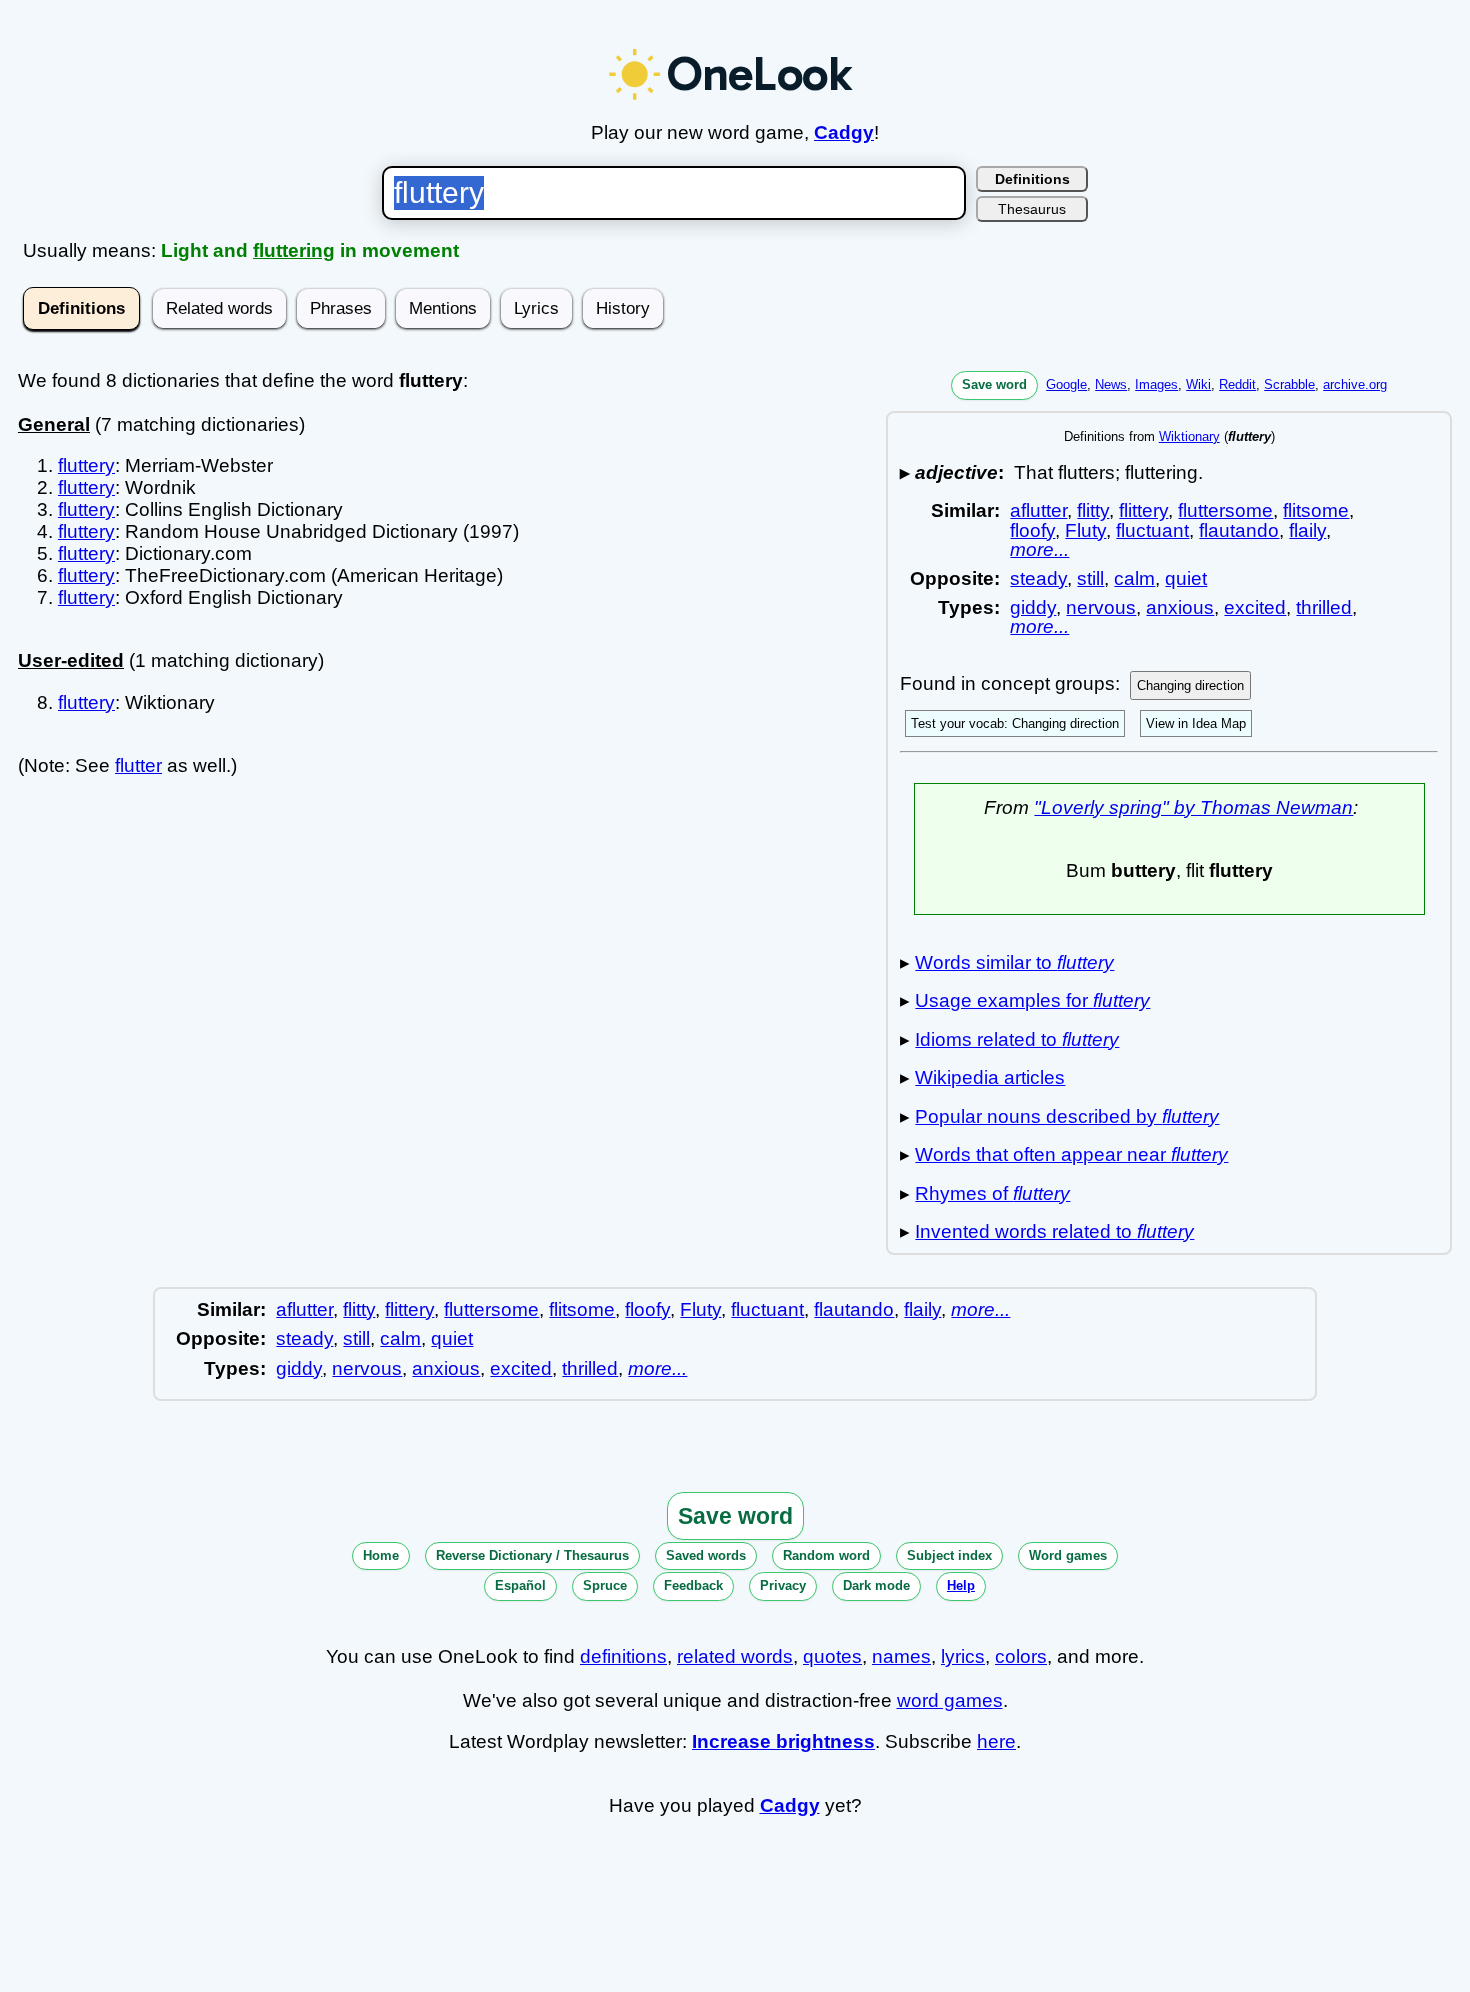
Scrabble (1289, 384)
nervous (1101, 607)
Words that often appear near (1071, 1154)
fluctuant (1152, 530)
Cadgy (844, 132)
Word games (1068, 1555)
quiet (1186, 578)
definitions (623, 1656)
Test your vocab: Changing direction (1015, 723)
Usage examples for (1032, 1000)
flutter (138, 765)
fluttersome (1225, 510)
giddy (1033, 607)
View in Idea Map (1196, 723)
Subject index (949, 1555)
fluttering (294, 250)
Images (1156, 384)
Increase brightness (783, 1741)
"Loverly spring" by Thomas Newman (1193, 807)
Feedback (693, 1585)
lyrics (963, 1656)
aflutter (1038, 510)
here (996, 1741)
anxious (1180, 607)
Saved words (706, 1555)
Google (1066, 384)
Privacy (783, 1585)
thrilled (1324, 607)
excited (1255, 607)
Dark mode (876, 1585)
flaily (1307, 530)
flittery (1143, 510)
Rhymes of (992, 1193)
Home (381, 1555)
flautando (1239, 530)
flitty (1093, 510)
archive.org (1355, 384)
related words (735, 1656)
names (901, 1656)
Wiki (1198, 384)
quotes (832, 1656)
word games (950, 1700)
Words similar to (1014, 962)
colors (1021, 1656)
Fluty (1085, 530)
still (1090, 578)
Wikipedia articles (990, 1077)
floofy (1032, 530)
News (1111, 384)
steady (1038, 578)
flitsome (1316, 510)
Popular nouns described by (1067, 1116)
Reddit (1237, 384)
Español (520, 1585)
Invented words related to (1054, 1231)
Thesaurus (1032, 209)
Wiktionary (1189, 436)
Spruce (605, 1585)
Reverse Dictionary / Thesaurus (532, 1555)
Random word (826, 1555)
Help (961, 1585)
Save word (994, 384)
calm (1134, 578)
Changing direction (1190, 685)
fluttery (86, 465)
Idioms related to (1017, 1039)
